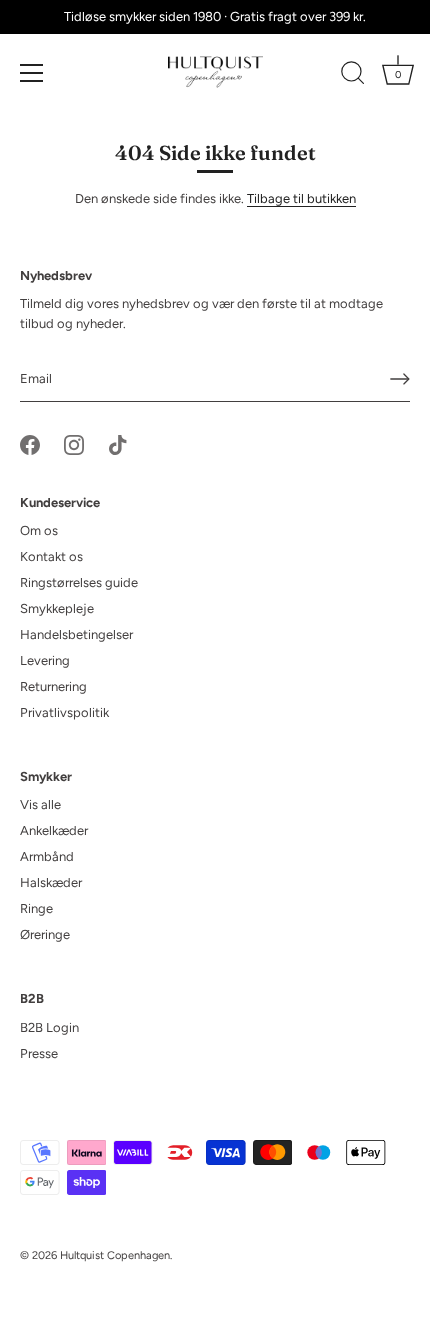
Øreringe (45, 934)
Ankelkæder (54, 830)
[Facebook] (30, 443)
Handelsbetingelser (76, 634)
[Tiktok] (118, 443)
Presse (39, 1053)
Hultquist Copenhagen (115, 1255)
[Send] (400, 379)
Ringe (36, 908)
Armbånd (47, 856)
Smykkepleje (57, 608)
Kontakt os (51, 556)
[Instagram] (74, 443)
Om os (39, 530)
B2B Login (49, 1027)
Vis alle (40, 804)
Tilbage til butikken (301, 198)
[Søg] (353, 76)
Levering (45, 660)
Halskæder (51, 882)
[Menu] (32, 73)
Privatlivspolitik (64, 712)
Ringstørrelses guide (79, 582)
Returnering (53, 686)
